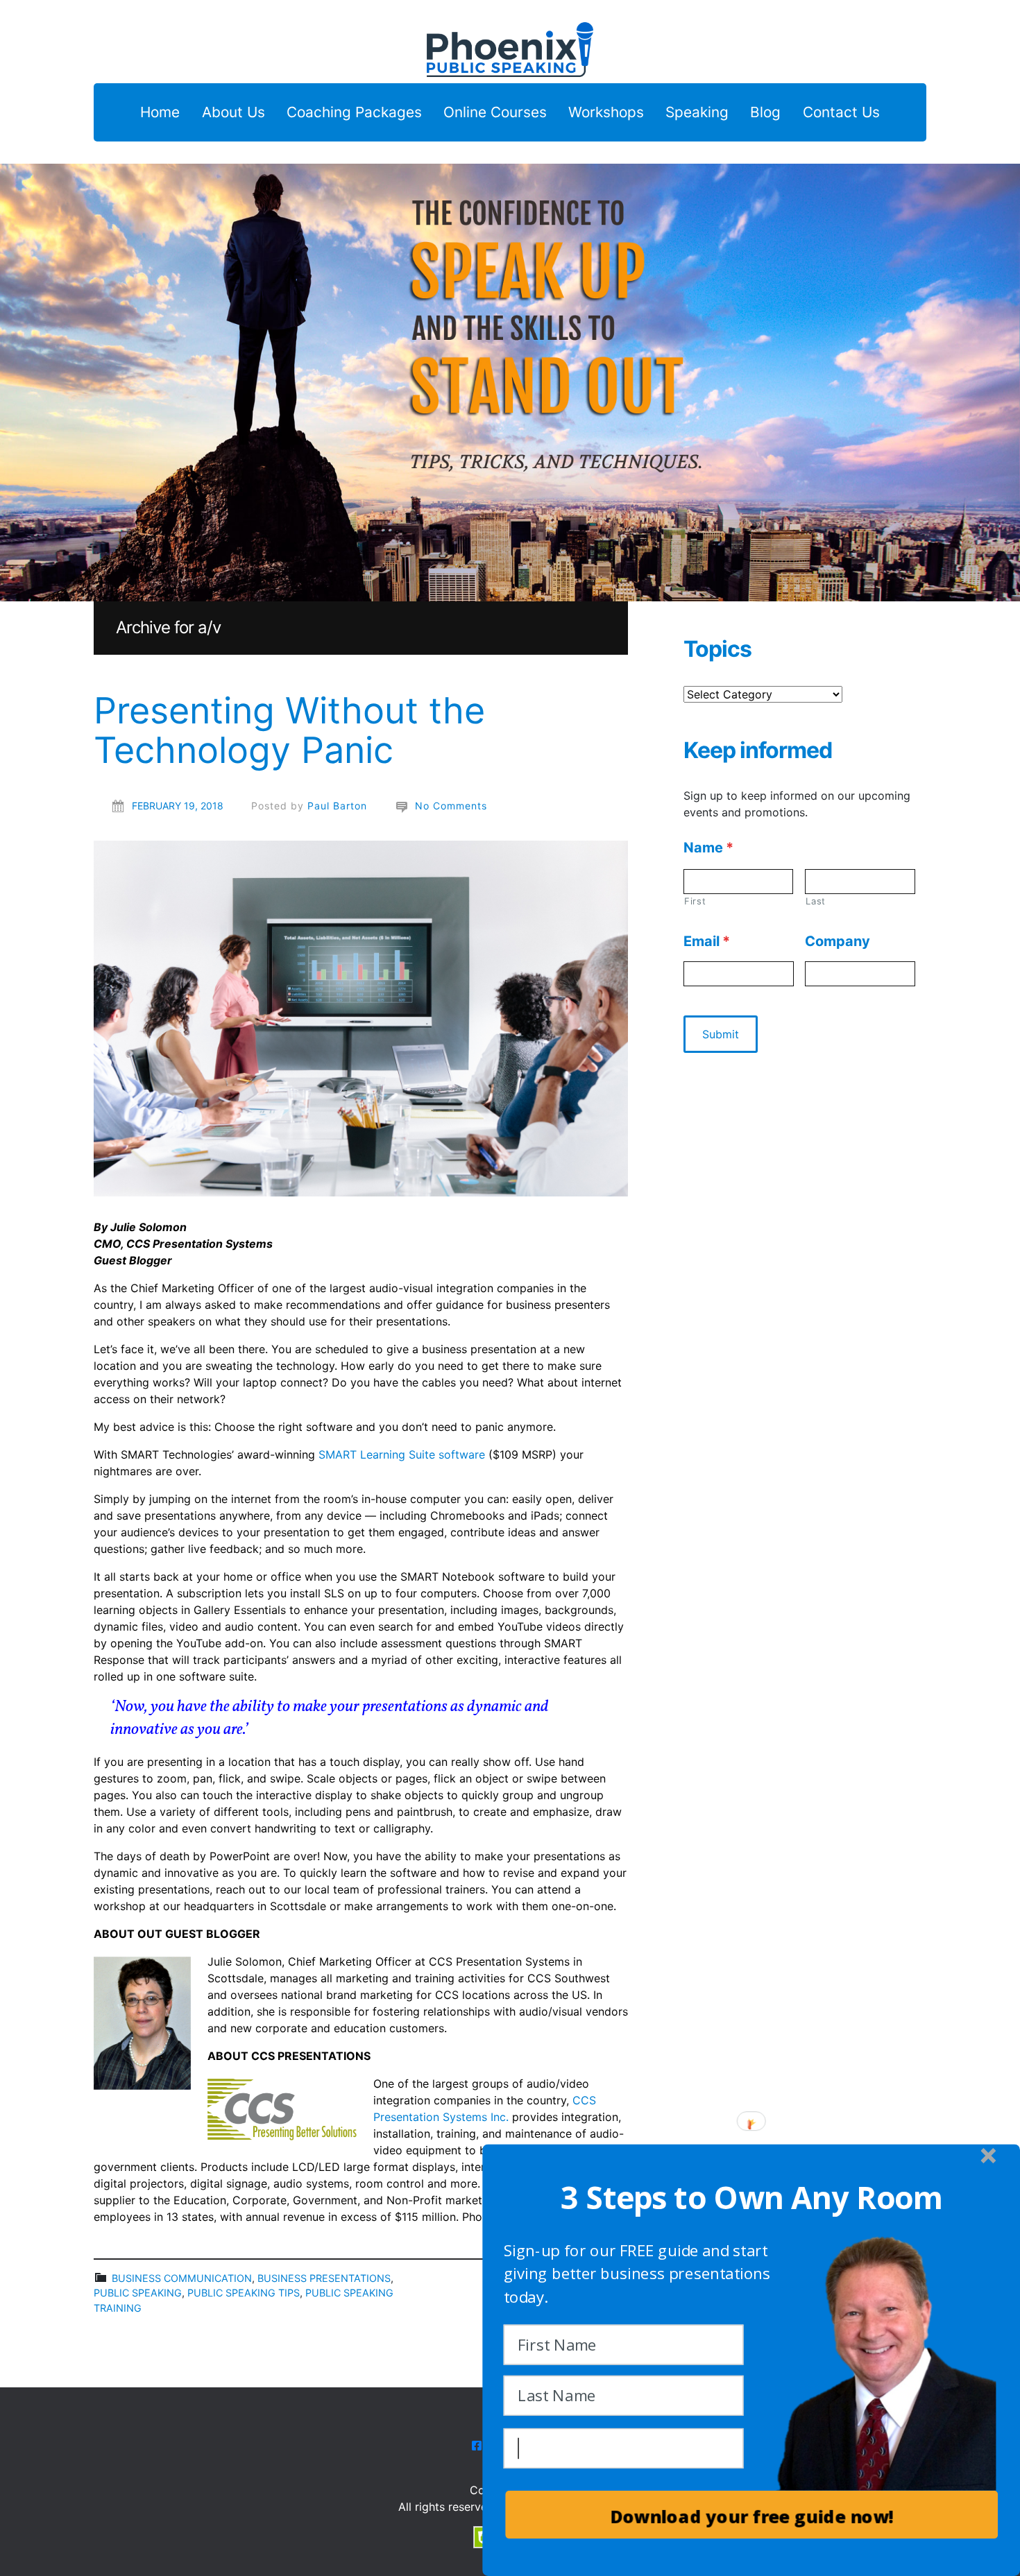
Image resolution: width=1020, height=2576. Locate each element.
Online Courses (495, 113)
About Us (233, 113)
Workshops (606, 113)
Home (160, 113)
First (695, 901)
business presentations (324, 2278)
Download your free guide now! (751, 2517)
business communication (182, 2278)
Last (816, 901)
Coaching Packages (354, 113)
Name (708, 848)
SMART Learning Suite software (402, 1454)
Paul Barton (337, 806)
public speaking (138, 2293)
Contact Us (841, 113)
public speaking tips (244, 2293)
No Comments (451, 806)
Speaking (697, 113)
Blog (765, 113)
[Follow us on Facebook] (477, 2446)
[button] (751, 2198)
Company (838, 941)
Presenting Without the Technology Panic (289, 730)
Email (707, 941)
